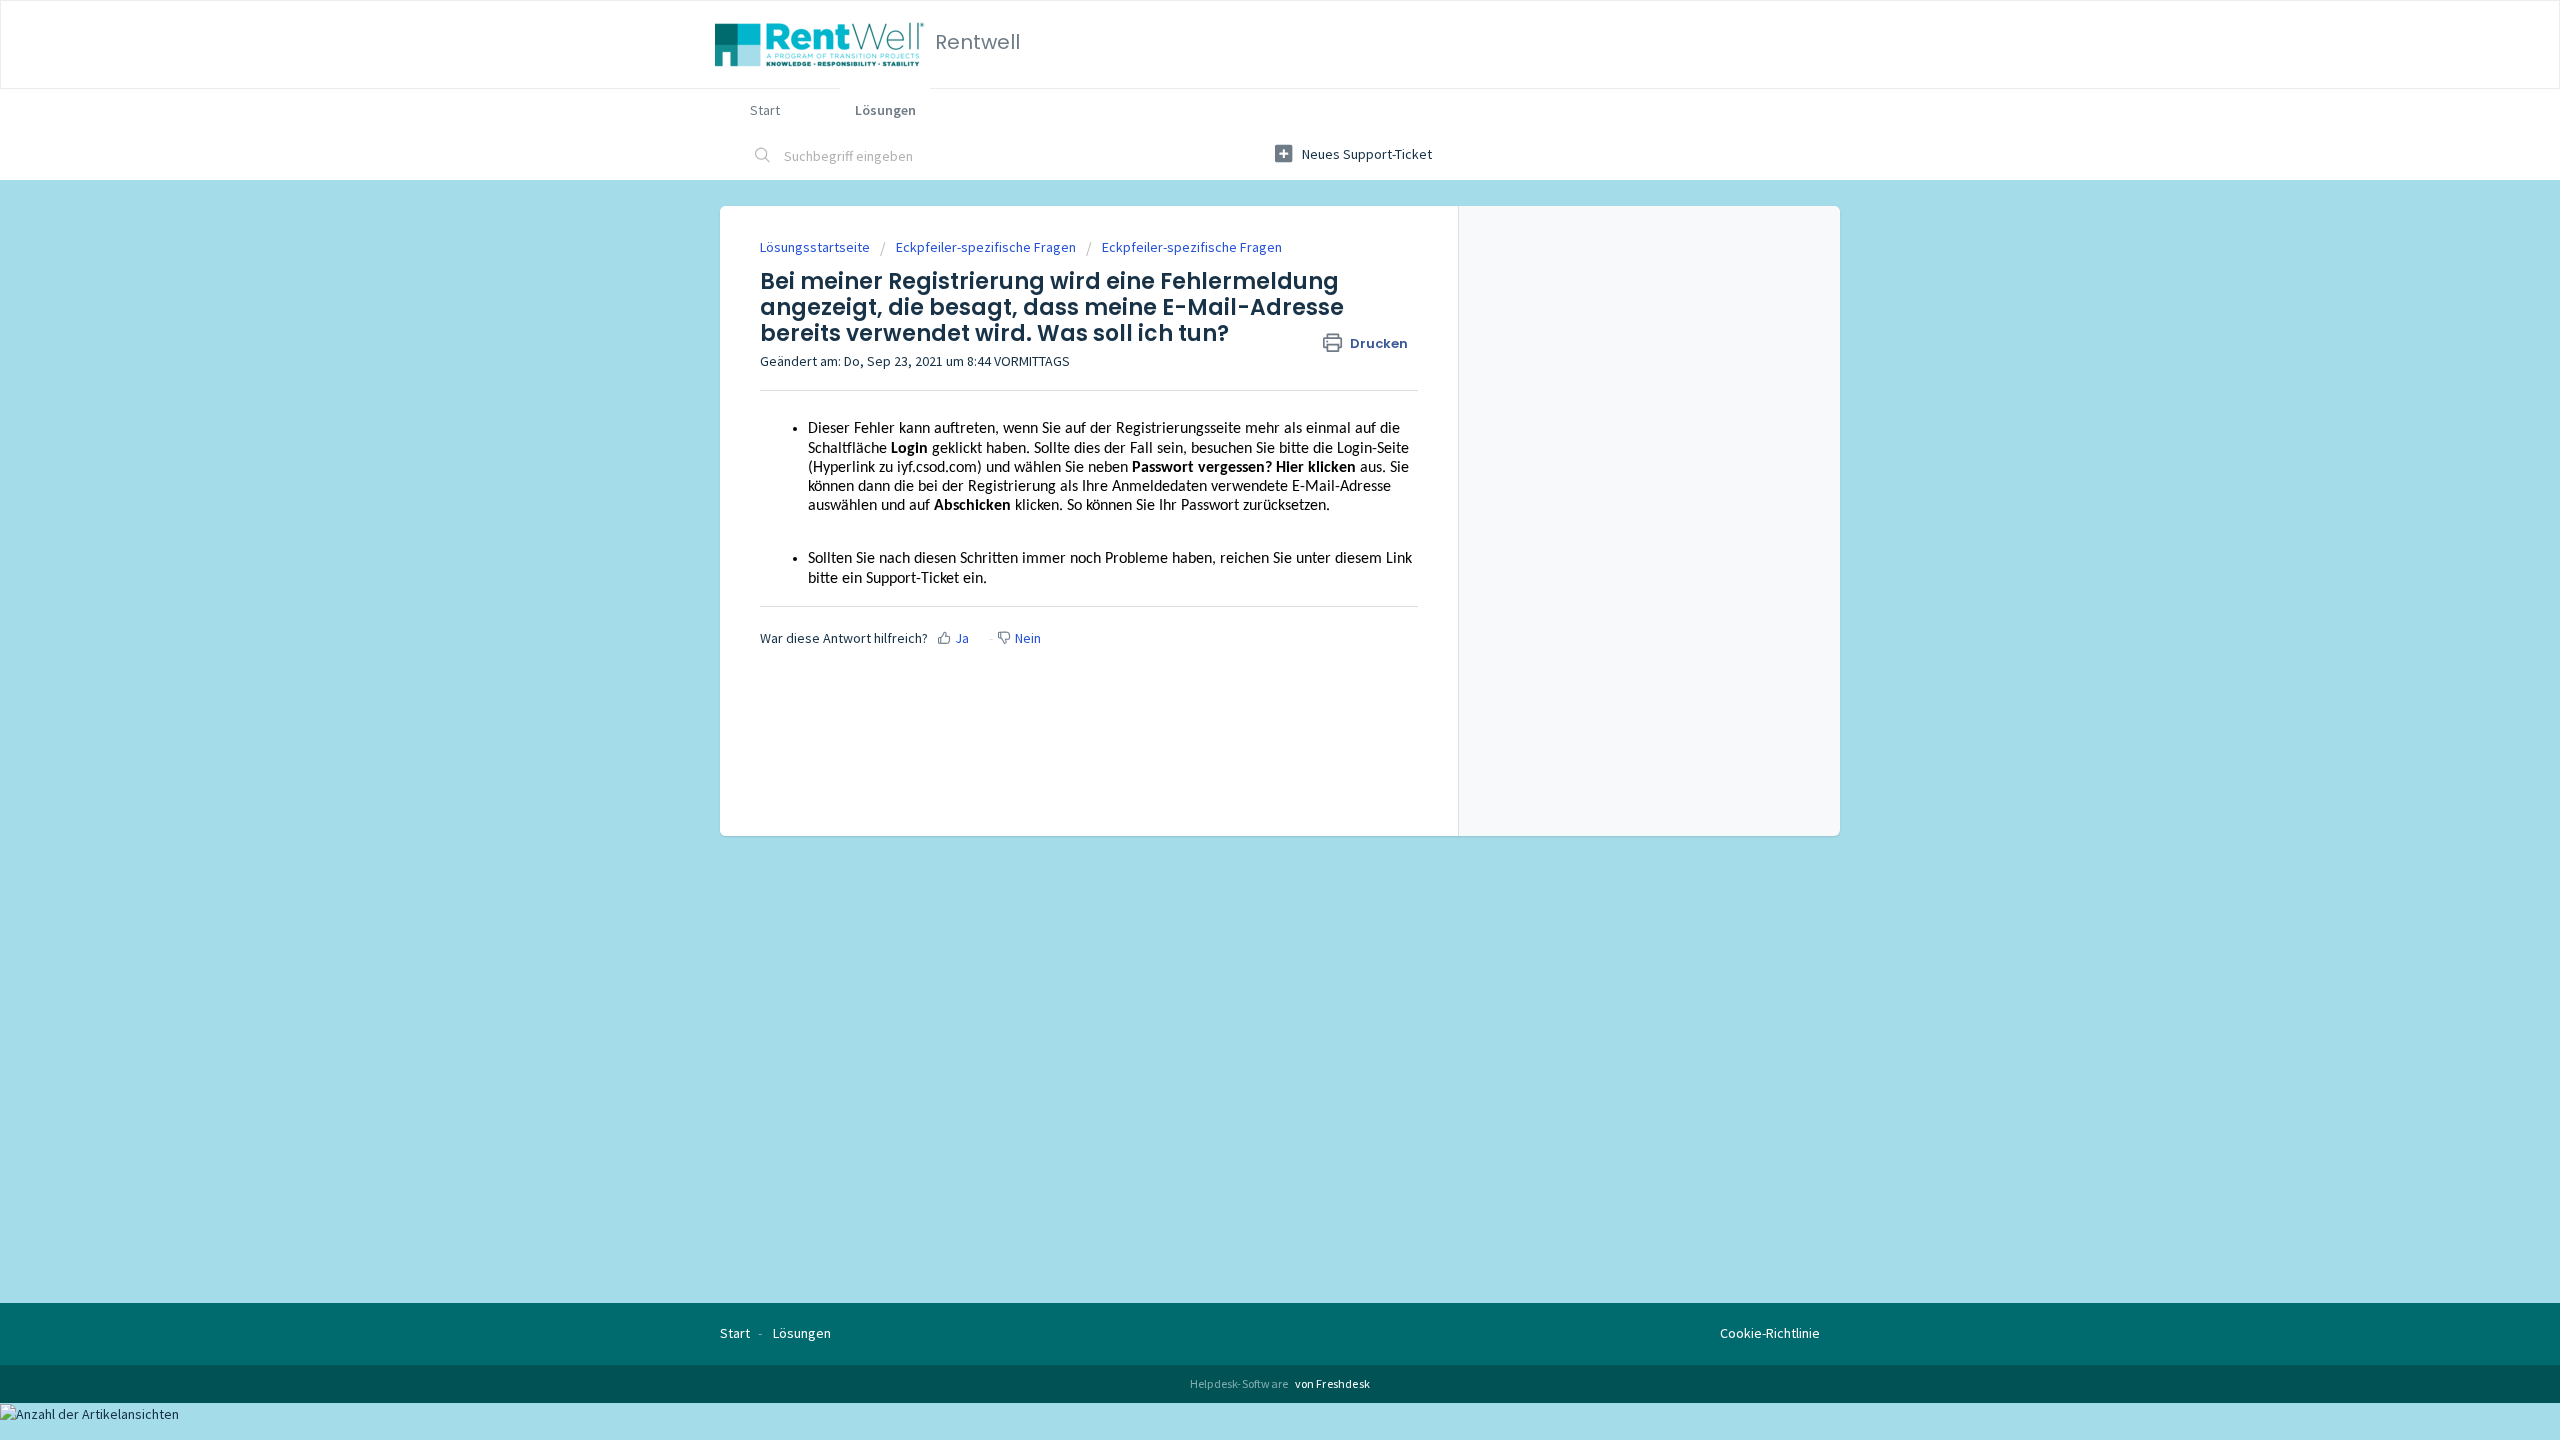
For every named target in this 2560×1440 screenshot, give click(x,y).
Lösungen (885, 110)
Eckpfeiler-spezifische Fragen (986, 247)
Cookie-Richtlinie (1770, 1333)
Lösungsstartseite (816, 247)
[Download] (1243, 464)
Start (765, 110)
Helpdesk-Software (1240, 1383)
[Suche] (763, 157)
